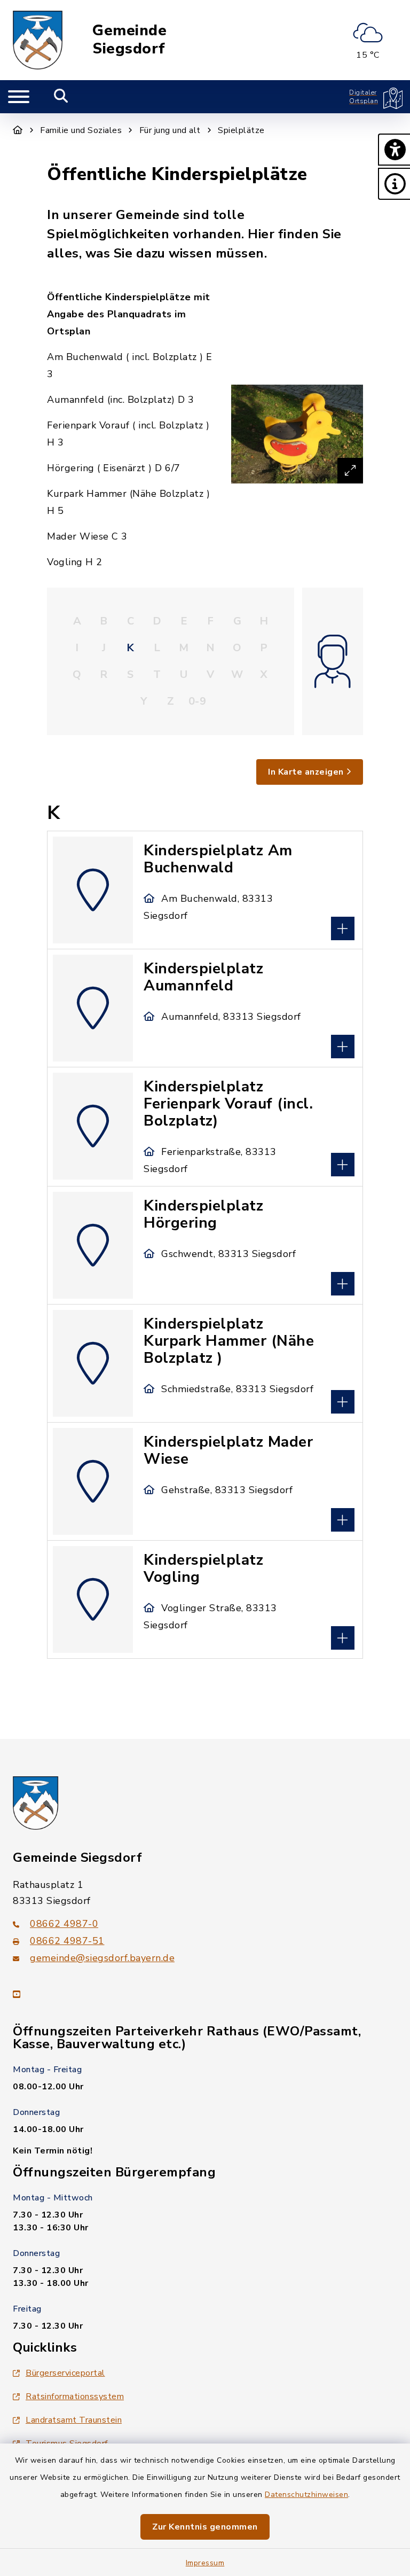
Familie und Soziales (81, 130)
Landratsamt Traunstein (74, 2420)
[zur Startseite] (38, 40)
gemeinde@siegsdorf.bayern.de (102, 1958)
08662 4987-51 (67, 1941)
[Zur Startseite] (18, 130)
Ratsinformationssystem (75, 2397)
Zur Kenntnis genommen (205, 2527)
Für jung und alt (170, 130)
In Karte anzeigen (306, 772)
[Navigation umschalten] (19, 97)
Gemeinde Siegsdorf (129, 40)
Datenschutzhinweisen (306, 2495)
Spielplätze (241, 130)
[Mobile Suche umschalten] (61, 97)
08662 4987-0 (64, 1924)
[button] (394, 150)
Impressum (205, 2563)
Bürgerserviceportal (65, 2373)
